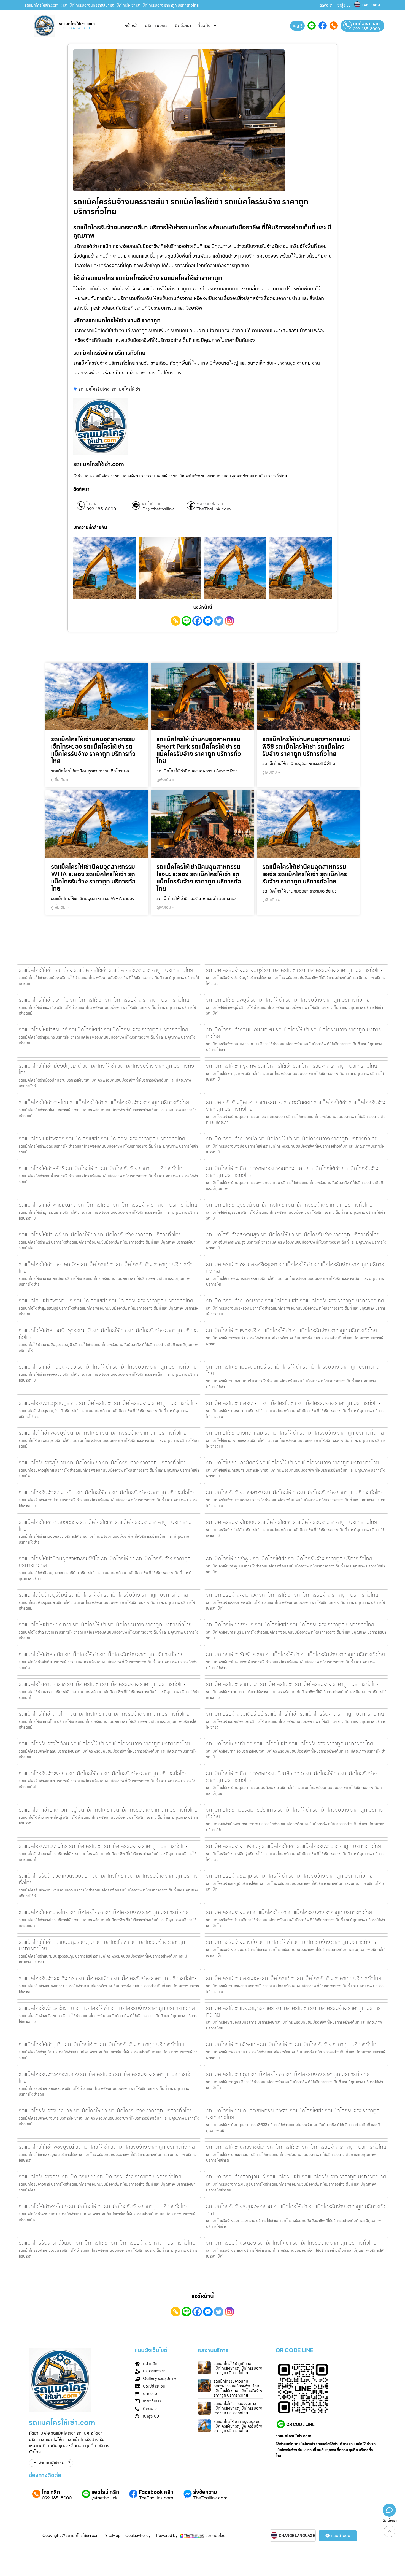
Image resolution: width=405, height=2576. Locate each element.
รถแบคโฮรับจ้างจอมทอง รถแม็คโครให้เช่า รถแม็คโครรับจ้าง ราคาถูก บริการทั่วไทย (292, 1595)
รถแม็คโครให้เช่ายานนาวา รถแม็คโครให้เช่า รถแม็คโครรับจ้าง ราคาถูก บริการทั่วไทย (293, 1684)
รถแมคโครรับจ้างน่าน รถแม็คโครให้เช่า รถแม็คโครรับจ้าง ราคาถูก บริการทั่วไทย (289, 1912)
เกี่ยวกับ (204, 25)
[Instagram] (229, 621)
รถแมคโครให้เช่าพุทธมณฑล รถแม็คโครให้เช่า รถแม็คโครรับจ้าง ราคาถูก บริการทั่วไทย (108, 1205)
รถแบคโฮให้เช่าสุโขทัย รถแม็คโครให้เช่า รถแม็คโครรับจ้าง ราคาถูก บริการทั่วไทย (101, 1654)
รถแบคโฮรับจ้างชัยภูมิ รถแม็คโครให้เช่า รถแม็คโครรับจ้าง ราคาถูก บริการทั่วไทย (289, 1876)
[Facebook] (197, 621)
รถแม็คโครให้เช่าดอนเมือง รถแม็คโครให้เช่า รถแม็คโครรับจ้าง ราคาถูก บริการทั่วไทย (106, 970)
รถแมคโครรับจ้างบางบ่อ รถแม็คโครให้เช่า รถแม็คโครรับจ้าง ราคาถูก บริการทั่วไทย (292, 1942)
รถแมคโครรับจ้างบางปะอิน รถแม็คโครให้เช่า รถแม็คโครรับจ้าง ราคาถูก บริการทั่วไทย (107, 1492)
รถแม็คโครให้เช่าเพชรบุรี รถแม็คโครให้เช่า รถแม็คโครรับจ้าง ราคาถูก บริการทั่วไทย (291, 1330)
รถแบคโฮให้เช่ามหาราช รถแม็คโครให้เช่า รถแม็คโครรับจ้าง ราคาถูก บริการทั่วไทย (103, 1684)
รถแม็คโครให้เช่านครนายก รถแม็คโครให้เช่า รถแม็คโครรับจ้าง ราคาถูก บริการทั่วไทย (294, 1403)
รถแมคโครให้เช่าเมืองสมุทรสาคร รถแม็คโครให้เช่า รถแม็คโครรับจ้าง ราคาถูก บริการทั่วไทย (293, 2011)
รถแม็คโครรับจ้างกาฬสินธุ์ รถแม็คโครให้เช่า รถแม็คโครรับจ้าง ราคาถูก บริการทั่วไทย (294, 1846)
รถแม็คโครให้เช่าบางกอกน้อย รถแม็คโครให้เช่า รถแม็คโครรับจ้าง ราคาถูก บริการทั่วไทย (106, 1267)
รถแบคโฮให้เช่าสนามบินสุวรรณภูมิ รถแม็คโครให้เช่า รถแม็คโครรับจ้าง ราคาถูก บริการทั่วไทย (108, 1334)
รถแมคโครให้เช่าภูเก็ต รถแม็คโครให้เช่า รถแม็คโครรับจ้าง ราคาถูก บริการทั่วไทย (238, 2368)
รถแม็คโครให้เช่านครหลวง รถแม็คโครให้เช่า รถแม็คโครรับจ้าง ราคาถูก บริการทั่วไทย (294, 1978)
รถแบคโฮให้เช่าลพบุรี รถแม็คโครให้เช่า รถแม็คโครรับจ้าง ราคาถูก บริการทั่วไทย (288, 1000)
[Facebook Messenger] (208, 621)
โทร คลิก (93, 504)
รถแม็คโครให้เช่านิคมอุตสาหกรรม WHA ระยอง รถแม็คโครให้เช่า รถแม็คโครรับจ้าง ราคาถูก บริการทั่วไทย (93, 878)
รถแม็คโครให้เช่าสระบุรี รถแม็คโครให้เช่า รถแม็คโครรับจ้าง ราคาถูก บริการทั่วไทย (290, 1624)
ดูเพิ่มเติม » (60, 780)
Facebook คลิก (210, 504)
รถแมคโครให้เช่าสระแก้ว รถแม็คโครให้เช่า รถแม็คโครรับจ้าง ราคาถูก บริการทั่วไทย (104, 1000)
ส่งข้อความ (205, 2492)
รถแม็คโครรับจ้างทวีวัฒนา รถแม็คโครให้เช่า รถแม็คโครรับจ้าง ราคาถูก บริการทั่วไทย (107, 2243)
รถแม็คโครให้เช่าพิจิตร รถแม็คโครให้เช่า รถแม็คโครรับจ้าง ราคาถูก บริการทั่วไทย (102, 1139)
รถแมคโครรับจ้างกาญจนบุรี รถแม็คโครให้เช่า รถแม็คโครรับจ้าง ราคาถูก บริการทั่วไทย (296, 2177)
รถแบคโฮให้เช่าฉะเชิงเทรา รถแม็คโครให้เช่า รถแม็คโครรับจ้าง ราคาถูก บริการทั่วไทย (105, 1624)
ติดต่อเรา (326, 5)
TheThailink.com (214, 509)
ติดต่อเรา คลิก (366, 24)
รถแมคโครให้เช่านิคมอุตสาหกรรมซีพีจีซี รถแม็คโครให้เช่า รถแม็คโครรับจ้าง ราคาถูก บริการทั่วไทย (293, 2114)
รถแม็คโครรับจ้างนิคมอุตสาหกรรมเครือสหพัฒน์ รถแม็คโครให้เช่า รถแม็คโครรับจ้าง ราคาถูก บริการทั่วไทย (238, 2388)
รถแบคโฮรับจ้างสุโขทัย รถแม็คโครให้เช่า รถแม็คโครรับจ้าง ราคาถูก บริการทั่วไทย (103, 1463)
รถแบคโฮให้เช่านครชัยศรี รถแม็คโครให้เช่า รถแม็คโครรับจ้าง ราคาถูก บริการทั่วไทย (292, 1463)
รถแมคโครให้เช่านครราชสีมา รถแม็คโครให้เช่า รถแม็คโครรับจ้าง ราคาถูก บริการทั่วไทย (296, 2147)
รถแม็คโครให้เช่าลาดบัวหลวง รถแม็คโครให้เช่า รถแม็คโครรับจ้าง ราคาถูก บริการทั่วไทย (105, 1525)
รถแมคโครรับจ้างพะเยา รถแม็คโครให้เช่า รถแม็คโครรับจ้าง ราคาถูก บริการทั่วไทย (103, 1773)
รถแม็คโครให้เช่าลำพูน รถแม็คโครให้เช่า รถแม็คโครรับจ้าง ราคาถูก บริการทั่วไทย (289, 1558)
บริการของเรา (157, 25)
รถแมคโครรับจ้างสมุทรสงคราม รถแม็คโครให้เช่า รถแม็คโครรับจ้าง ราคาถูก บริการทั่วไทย (296, 2210)
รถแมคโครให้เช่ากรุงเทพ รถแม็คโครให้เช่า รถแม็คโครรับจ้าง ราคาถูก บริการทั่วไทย (292, 1066)
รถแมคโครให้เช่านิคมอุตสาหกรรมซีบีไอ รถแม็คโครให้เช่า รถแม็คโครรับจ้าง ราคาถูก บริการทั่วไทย (105, 1562)
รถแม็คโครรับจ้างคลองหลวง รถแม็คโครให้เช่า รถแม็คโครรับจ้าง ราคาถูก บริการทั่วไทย (105, 2077)
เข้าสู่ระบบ (344, 5)
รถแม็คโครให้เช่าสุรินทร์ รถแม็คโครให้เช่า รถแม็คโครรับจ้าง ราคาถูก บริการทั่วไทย (103, 1029)
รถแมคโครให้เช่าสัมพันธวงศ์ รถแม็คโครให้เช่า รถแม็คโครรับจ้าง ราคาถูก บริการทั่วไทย (295, 1654)
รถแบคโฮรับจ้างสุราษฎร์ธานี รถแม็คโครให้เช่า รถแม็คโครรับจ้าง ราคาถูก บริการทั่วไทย (109, 1403)
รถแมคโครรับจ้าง (94, 389)
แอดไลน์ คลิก (151, 504)
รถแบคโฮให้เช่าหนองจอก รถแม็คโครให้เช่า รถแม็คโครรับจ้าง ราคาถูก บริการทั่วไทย (238, 2408)
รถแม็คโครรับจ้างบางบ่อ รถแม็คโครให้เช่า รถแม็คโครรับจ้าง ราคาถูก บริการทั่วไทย (292, 1139)
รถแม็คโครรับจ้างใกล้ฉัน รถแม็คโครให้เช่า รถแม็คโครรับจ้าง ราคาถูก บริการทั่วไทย (104, 1744)
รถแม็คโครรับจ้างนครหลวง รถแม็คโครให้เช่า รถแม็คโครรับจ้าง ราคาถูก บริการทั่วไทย (295, 1301)
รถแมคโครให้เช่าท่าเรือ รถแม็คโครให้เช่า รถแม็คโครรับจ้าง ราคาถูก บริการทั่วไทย (290, 1744)
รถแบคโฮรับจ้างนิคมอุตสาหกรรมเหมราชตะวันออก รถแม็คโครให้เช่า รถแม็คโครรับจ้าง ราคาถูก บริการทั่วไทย (296, 1105)
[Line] (186, 621)
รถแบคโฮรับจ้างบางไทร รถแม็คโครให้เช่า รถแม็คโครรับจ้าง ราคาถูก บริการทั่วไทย (104, 1846)
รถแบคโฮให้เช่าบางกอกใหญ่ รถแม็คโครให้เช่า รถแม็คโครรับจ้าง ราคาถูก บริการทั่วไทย (108, 1810)
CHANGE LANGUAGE (297, 2536)
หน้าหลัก (132, 25)
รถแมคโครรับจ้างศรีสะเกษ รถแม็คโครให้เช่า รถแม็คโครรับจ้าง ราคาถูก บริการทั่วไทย (107, 2008)
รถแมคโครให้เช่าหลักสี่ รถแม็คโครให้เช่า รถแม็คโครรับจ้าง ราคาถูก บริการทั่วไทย (102, 1168)
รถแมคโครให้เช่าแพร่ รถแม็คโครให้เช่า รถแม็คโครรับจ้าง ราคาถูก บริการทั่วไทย (100, 1234)
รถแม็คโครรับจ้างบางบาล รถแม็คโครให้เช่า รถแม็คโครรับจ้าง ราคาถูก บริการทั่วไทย (106, 2110)
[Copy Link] (176, 621)
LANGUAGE (371, 5)
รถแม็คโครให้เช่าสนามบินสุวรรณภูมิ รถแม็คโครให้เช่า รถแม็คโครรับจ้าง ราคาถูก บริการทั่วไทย (102, 1945)
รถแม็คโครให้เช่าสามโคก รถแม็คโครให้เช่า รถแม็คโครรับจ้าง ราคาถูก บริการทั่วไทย (104, 1714)
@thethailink (105, 2498)
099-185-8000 (366, 29)
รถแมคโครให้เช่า (126, 389)
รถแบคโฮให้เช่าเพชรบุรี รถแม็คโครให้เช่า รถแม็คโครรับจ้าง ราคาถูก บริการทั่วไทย (103, 1433)
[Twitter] (219, 621)
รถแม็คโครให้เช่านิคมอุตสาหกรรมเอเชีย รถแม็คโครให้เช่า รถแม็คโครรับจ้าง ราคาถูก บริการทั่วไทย (305, 874)
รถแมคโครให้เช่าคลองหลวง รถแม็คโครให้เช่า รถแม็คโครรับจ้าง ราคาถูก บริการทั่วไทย (108, 1367)
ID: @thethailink (158, 509)
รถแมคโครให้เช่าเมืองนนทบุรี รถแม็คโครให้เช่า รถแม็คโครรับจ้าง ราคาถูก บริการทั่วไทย (293, 1370)
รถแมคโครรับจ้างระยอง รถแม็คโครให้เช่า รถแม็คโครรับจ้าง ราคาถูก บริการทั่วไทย (291, 2243)
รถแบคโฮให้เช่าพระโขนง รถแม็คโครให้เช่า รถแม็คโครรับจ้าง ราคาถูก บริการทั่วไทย (104, 2206)
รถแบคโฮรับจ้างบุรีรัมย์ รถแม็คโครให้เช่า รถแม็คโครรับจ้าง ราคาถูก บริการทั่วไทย (103, 1595)
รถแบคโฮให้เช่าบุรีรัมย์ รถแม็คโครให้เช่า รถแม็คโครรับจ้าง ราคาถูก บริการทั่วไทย (289, 1205)
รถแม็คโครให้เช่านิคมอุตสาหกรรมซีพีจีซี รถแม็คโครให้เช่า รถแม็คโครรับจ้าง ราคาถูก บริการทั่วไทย (306, 747)
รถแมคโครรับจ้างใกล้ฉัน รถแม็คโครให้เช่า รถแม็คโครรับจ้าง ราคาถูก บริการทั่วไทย (292, 1522)
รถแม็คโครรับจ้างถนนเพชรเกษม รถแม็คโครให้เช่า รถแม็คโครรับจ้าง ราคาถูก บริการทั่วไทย (294, 1033)
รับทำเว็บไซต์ (216, 2536)
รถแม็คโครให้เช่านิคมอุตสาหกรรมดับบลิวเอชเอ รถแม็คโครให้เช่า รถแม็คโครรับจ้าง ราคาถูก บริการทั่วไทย (291, 1777)
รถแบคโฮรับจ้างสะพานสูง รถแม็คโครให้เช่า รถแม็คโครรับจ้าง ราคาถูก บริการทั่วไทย (293, 1234)
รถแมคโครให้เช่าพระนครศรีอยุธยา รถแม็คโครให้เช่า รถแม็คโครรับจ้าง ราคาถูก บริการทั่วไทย (295, 1267)
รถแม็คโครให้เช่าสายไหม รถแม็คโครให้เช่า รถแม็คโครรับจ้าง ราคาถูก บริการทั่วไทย (104, 1102)
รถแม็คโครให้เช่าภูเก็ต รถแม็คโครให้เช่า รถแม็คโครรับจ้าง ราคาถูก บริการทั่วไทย (102, 2044)
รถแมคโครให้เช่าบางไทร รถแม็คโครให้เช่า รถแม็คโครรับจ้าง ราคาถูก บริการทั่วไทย (104, 1912)
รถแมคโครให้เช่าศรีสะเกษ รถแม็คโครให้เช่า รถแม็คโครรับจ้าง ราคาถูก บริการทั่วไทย (293, 2044)
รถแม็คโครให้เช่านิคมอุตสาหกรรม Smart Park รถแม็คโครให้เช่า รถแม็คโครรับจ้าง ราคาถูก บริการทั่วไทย (199, 750)
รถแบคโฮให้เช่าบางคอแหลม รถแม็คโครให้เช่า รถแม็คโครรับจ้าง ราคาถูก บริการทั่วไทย (295, 1433)
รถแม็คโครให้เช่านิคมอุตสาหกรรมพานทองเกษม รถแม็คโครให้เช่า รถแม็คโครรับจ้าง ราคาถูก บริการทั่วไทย (292, 1172)
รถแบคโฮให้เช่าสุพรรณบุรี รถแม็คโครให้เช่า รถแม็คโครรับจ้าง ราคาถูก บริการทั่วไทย (106, 1301)
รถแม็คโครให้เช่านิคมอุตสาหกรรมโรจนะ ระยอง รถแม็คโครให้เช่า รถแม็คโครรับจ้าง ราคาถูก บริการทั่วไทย (199, 878)
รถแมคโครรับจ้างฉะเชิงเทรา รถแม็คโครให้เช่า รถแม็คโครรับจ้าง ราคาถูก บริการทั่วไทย (108, 1978)
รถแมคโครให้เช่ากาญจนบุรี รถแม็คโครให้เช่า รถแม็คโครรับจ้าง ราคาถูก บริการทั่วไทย (238, 2426)
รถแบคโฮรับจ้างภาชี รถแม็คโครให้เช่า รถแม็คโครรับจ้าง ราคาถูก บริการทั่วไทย (100, 2177)
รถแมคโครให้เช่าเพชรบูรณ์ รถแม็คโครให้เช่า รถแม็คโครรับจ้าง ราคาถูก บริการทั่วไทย (107, 2147)
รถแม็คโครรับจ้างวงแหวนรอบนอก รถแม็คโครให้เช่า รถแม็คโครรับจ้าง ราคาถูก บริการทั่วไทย (108, 1879)
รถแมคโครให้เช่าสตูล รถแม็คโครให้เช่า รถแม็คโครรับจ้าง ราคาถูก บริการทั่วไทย (288, 2074)
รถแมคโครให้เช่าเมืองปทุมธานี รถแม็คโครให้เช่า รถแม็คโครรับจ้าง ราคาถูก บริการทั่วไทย (106, 1069)
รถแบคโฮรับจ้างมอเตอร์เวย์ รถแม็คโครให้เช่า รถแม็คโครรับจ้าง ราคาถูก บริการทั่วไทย (295, 1714)
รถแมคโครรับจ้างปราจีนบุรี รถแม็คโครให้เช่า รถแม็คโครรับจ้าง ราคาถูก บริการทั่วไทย (295, 970)
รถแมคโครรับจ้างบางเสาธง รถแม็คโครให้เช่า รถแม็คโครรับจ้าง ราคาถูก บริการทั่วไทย (295, 1492)
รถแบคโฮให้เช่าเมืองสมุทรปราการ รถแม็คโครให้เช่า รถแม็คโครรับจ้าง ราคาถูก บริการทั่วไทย (295, 1813)
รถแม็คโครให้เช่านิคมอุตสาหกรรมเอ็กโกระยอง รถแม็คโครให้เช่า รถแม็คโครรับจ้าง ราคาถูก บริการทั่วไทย (93, 750)
